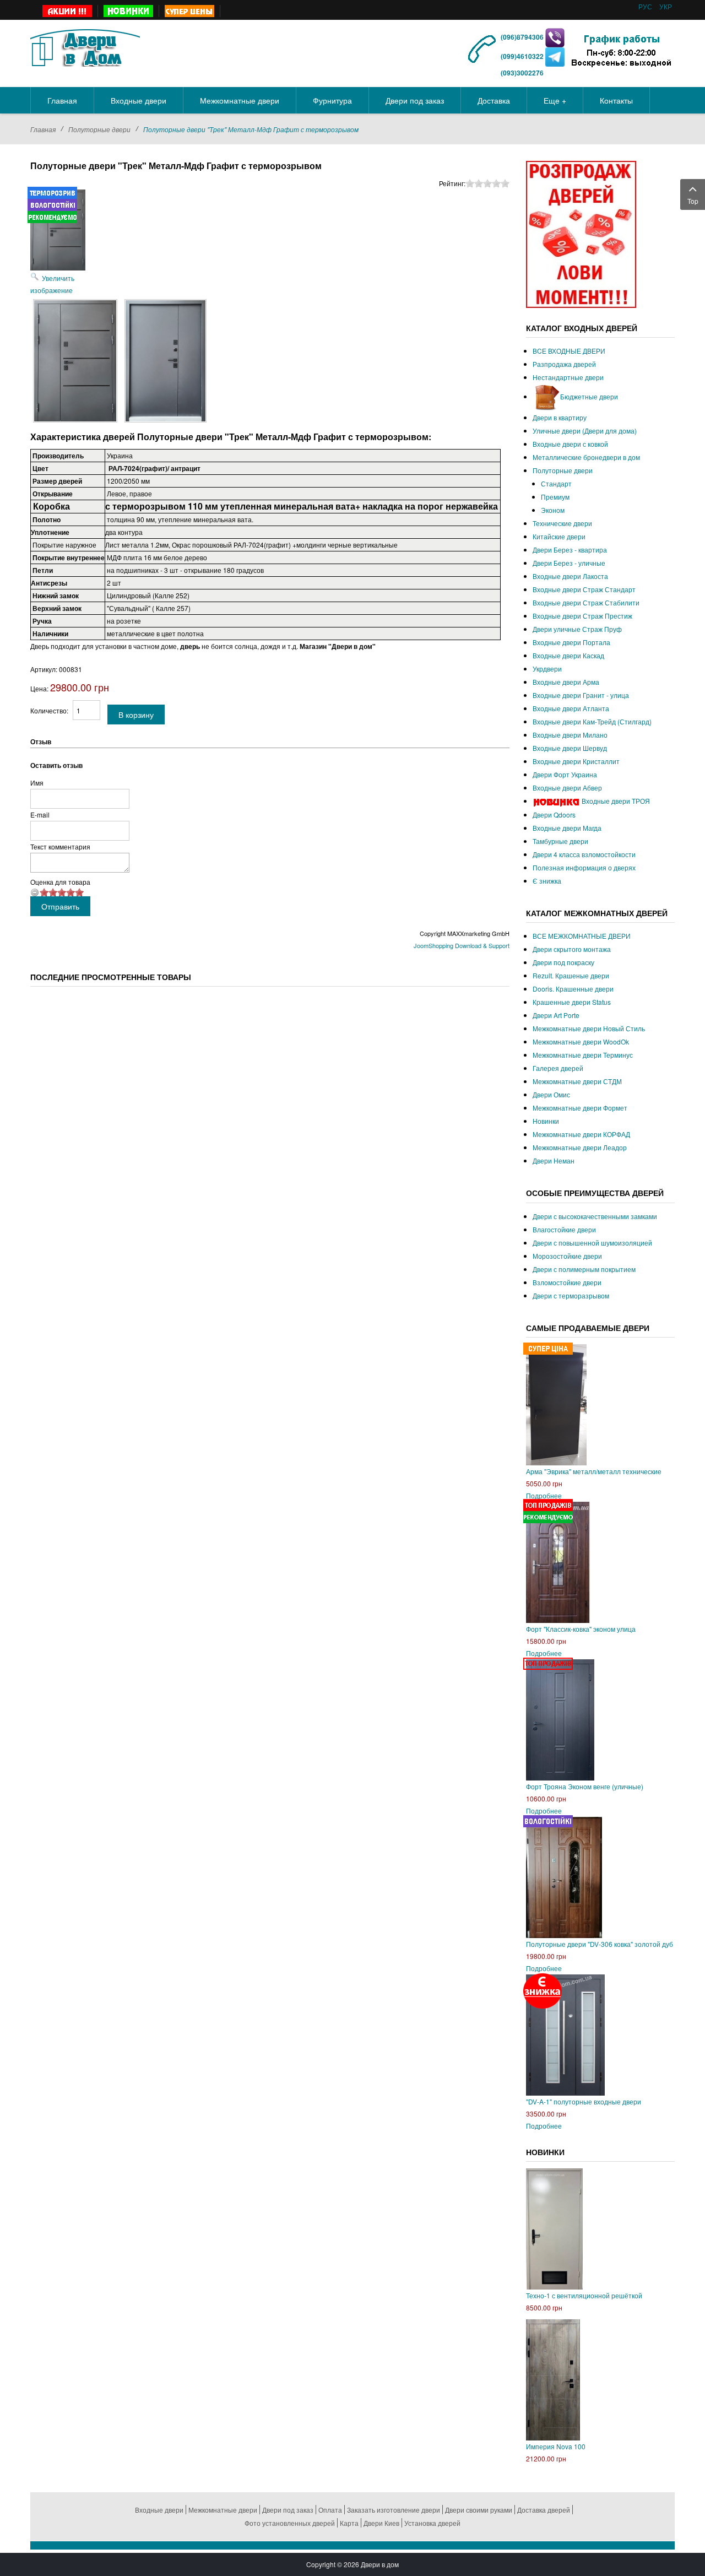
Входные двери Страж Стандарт (584, 589)
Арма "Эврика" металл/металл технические (594, 1471)
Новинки (546, 1121)
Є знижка (547, 881)
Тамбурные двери (560, 841)
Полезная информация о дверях (584, 867)
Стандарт (556, 483)
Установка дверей (432, 2523)
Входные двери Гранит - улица (581, 695)
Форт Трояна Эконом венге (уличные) (585, 1786)
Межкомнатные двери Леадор (580, 1147)
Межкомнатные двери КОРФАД (581, 1134)
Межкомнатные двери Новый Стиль (589, 1028)
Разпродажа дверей (564, 364)
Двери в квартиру (560, 417)
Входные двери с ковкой (570, 444)
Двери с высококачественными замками (595, 1216)
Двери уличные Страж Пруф (577, 629)
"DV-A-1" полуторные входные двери (584, 2101)
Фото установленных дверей (290, 2523)
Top (693, 201)
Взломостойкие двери (567, 1282)
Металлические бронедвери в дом (586, 457)
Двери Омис (551, 1094)
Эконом (553, 510)
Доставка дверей (544, 2510)
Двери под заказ (288, 2510)
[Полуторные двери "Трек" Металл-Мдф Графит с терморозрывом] (75, 361)
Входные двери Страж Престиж (582, 616)
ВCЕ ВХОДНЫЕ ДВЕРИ (569, 351)
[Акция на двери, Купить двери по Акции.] (67, 11)
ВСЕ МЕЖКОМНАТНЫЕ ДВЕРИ (582, 936)
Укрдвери (547, 669)
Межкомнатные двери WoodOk (581, 1041)
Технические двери (562, 523)
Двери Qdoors (554, 815)
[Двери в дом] (85, 46)
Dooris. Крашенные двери (573, 989)
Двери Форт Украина (565, 774)
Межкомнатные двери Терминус (583, 1055)
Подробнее (544, 1495)
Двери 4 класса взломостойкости (584, 854)
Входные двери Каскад (568, 655)
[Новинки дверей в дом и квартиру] (129, 11)
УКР (666, 6)
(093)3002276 (522, 73)
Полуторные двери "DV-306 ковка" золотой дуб (600, 1944)
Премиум (555, 497)
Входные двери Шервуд (570, 748)
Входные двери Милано (570, 735)
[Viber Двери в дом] (555, 37)
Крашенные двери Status (572, 1002)
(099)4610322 (522, 56)
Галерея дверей (558, 1068)
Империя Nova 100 (556, 2446)
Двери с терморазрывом (571, 1295)
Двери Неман (554, 1160)
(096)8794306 (523, 37)
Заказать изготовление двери (394, 2510)
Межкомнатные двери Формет (580, 1108)
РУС (646, 6)
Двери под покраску (563, 962)
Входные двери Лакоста (570, 576)
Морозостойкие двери (567, 1256)
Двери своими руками (479, 2510)
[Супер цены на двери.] (190, 11)
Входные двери (159, 2510)
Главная (43, 129)
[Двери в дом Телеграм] (555, 56)
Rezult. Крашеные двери (571, 975)
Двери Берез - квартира (570, 550)
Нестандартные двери (568, 377)
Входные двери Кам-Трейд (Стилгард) (592, 721)
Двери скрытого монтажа (572, 949)
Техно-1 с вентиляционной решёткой (584, 2295)
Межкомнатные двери (223, 2510)
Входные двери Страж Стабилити (586, 602)
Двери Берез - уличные (569, 563)
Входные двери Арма (566, 682)
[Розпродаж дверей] (581, 233)
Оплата (330, 2510)
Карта (349, 2523)
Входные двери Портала (571, 642)
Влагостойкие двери (564, 1229)
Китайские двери (559, 536)
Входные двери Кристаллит (576, 761)
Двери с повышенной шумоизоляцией (592, 1243)
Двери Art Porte (556, 1015)
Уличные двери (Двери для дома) (585, 431)
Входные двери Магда (567, 828)
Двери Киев (381, 2523)
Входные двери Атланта (571, 708)
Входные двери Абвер (567, 788)
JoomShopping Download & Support (462, 945)
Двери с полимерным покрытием (584, 1269)
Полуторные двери (99, 129)
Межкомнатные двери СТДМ (577, 1081)
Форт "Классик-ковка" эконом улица (581, 1629)
